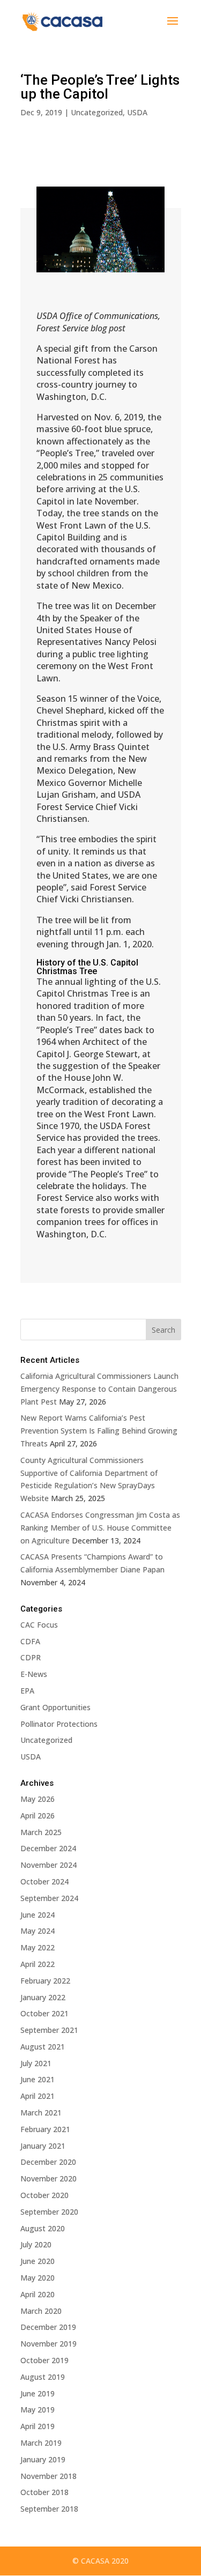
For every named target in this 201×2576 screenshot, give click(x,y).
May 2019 (38, 2410)
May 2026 (38, 1799)
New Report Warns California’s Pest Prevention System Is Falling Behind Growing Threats (99, 1431)
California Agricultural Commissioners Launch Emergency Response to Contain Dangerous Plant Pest (99, 1389)
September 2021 (49, 2030)
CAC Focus (39, 1625)
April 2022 (38, 1964)
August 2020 (43, 2228)
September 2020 (49, 2212)
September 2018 (49, 2509)
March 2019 (41, 2443)
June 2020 (38, 2261)
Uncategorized (97, 112)
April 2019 (38, 2426)
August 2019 (43, 2377)
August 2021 (43, 2047)
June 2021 (38, 2079)
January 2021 (43, 2146)
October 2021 (44, 2013)
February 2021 (45, 2129)
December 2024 (48, 1848)
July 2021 (36, 2063)
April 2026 (38, 1816)
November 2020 (49, 2178)
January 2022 (43, 1997)
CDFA (30, 1641)
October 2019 (44, 2360)
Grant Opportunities (55, 1707)
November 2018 (49, 2476)
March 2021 (41, 2113)
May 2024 (38, 1931)
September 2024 (49, 1898)
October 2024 (44, 1881)
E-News (34, 1674)
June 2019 (38, 2393)
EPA (27, 1691)
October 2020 (44, 2195)
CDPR (31, 1657)
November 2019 (49, 2344)
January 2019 (43, 2459)
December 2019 (48, 2327)
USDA (137, 112)
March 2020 (41, 2311)
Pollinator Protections (59, 1724)
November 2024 (49, 1865)
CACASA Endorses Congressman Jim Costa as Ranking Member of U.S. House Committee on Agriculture (100, 1528)
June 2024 (38, 1915)
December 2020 (48, 2162)
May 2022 (38, 1947)
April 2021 (38, 2096)
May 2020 (38, 2278)
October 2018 (44, 2492)
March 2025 (41, 1832)
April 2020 (38, 2294)
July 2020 (36, 2244)
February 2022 (45, 1981)
